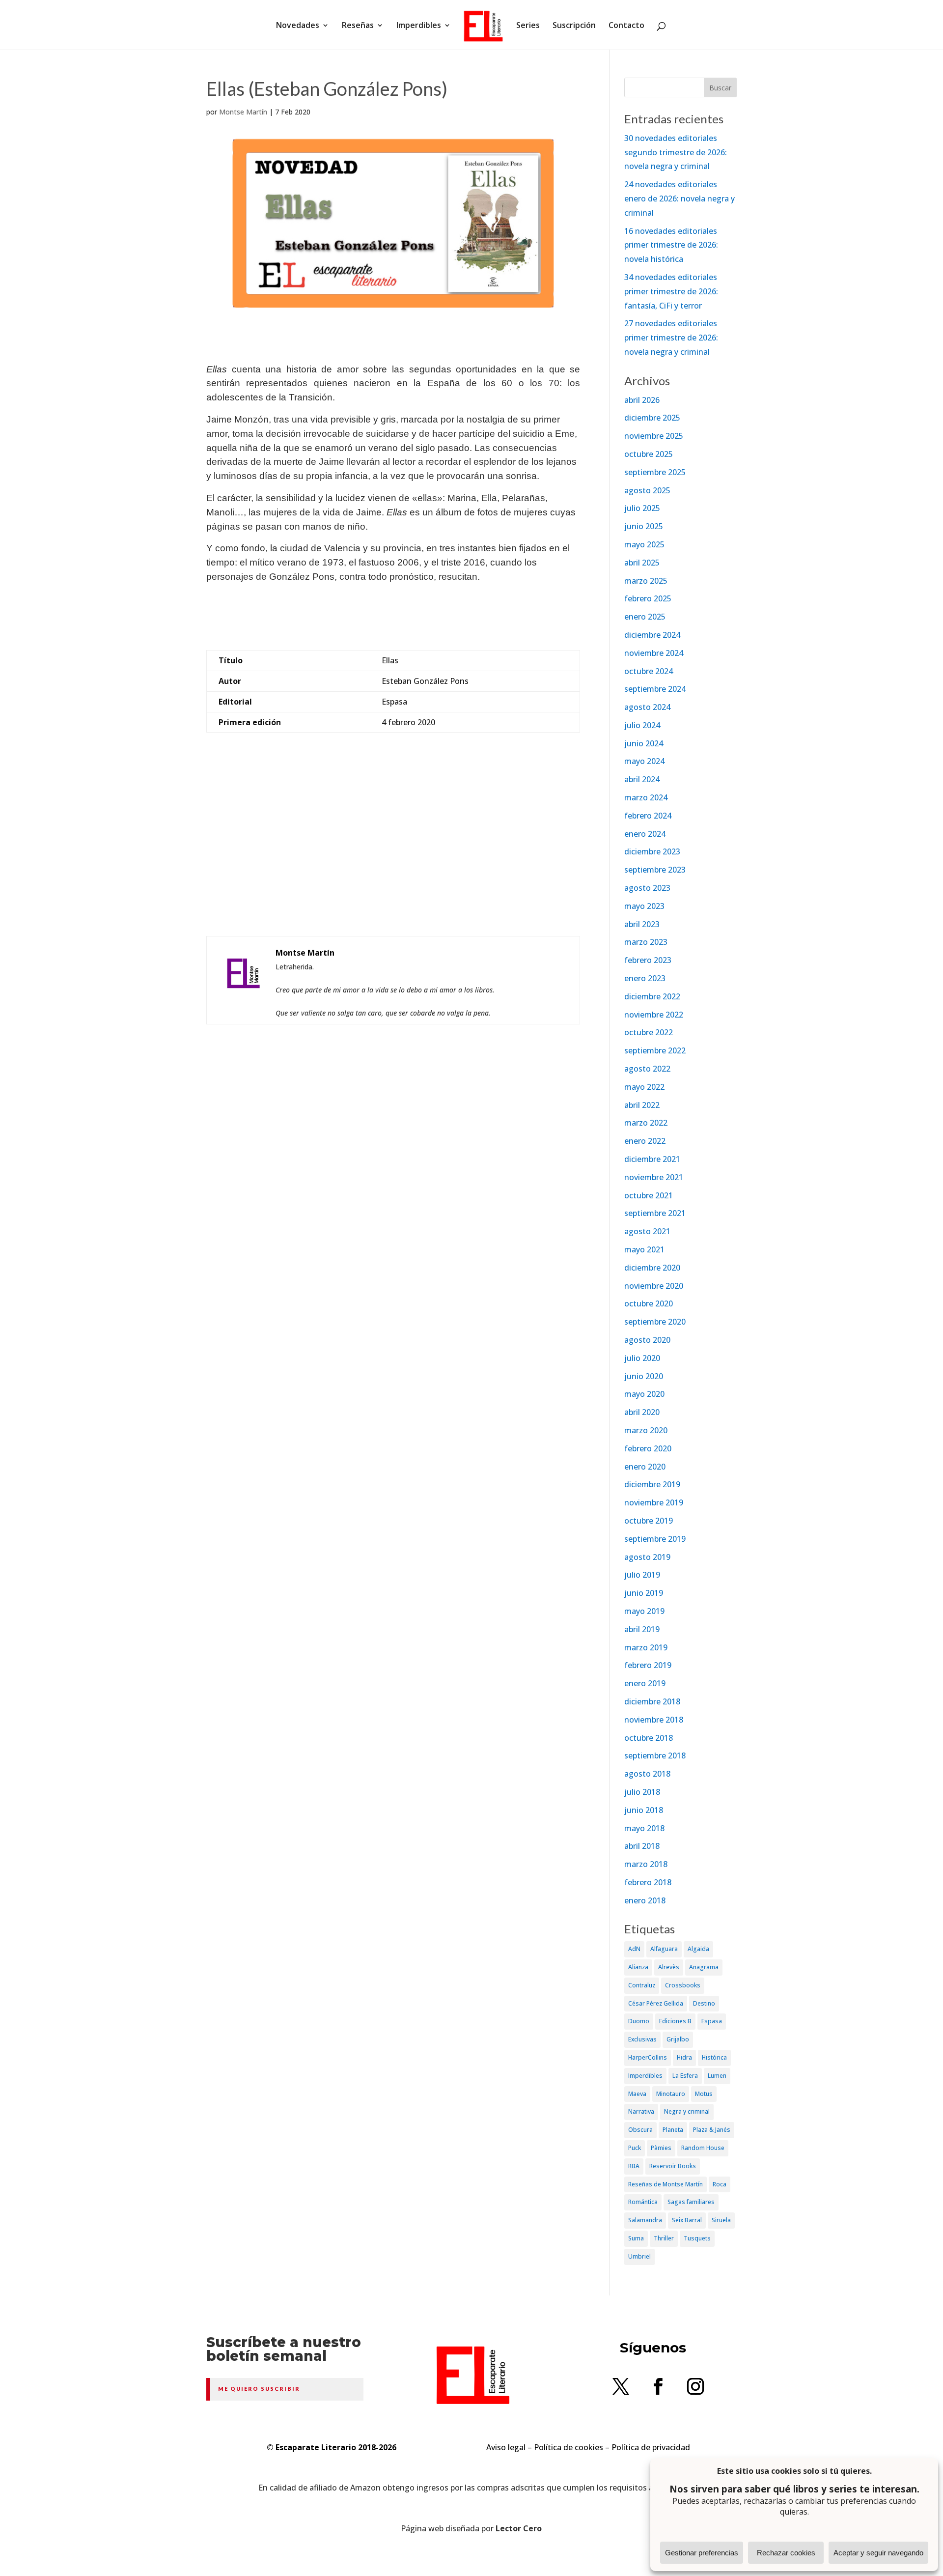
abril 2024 (642, 779)
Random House (703, 2148)
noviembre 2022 (654, 1015)
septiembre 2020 (655, 1322)
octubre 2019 (649, 1521)
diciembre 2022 (652, 996)
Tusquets (697, 2238)
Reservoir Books (673, 2166)
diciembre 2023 (652, 851)
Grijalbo (678, 2039)
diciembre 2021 (652, 1159)
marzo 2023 (646, 942)
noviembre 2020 (654, 1286)
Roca (720, 2184)
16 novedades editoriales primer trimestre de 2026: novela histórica (671, 245)
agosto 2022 (647, 1069)
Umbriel (639, 2256)
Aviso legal (506, 2447)
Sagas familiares (691, 2202)
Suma (636, 2238)
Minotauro (671, 2094)
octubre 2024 (649, 671)
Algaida (698, 1949)
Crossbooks (683, 1985)
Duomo (639, 2021)
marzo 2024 (646, 797)
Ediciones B (675, 2021)
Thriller (664, 2238)
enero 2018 (645, 1900)
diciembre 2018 (652, 1701)
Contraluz (642, 1985)
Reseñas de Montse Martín (666, 2184)
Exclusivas (642, 2039)
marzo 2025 (646, 581)
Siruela (721, 2220)
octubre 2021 (649, 1195)
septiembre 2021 (655, 1213)
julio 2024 (642, 725)
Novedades (298, 26)
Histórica (714, 2057)
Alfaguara (664, 1949)
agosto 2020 (647, 1340)
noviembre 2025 (654, 436)
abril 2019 (642, 1629)
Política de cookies (569, 2447)
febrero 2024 (648, 816)
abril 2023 (642, 924)
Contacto (626, 26)
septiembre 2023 (655, 870)
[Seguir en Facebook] (658, 2386)
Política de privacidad (651, 2447)
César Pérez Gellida (656, 2003)
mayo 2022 (644, 1087)
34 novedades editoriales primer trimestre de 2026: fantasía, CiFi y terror (671, 291)
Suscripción (574, 26)
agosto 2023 (647, 888)
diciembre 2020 (652, 1268)
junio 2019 (644, 1593)
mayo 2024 (644, 761)
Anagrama (704, 1967)
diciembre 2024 (652, 635)
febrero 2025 (648, 598)
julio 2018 (642, 1792)
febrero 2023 (648, 960)
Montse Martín (243, 112)
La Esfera (685, 2076)
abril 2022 (642, 1105)
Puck (635, 2148)
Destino (704, 2003)
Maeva (637, 2094)
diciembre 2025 (652, 418)
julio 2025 (642, 508)
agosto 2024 (647, 707)
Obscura (640, 2130)
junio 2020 (644, 1376)
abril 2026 (642, 400)
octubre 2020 (649, 1303)
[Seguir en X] (621, 2386)
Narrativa (641, 2111)
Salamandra (645, 2220)
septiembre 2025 (655, 472)
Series (528, 26)
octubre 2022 (649, 1032)
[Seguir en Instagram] (695, 2386)
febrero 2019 (648, 1665)
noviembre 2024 (654, 653)
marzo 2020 (646, 1430)
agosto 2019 (647, 1557)
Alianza (638, 1967)
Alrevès (669, 1967)
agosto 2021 (647, 1231)
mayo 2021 (644, 1249)
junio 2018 (644, 1810)
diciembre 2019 (652, 1484)
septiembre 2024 (655, 689)
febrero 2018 (648, 1882)
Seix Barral (687, 2220)
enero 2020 (645, 1467)
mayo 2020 (644, 1394)
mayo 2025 (644, 544)
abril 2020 (642, 1412)
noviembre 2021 (654, 1177)
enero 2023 (645, 978)
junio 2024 (644, 743)
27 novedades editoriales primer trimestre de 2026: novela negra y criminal (671, 338)
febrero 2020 (648, 1448)
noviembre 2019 (654, 1502)
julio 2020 (642, 1358)
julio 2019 (642, 1575)
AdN (634, 1949)
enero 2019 (645, 1683)
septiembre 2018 (655, 1755)
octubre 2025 (649, 454)
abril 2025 (642, 563)
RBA (634, 2166)
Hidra (684, 2057)
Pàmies (661, 2148)
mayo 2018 (644, 1828)
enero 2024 (645, 834)
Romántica (643, 2202)
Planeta (673, 2130)
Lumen (717, 2076)
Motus (704, 2094)
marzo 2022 (646, 1123)
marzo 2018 (646, 1864)
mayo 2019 (644, 1611)
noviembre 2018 (654, 1720)
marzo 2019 (646, 1647)
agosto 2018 (647, 1774)
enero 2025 (645, 617)
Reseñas (358, 26)
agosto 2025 (647, 490)
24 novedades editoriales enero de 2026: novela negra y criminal (680, 198)
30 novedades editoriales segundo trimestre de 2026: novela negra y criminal (676, 152)
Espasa (712, 2021)
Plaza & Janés (712, 2130)
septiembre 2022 (655, 1050)
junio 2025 (644, 526)
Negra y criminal (687, 2111)
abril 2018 (642, 1846)
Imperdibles (419, 26)
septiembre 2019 (655, 1539)
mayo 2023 (644, 906)
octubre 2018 (649, 1738)
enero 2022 (645, 1141)
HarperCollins (648, 2057)
